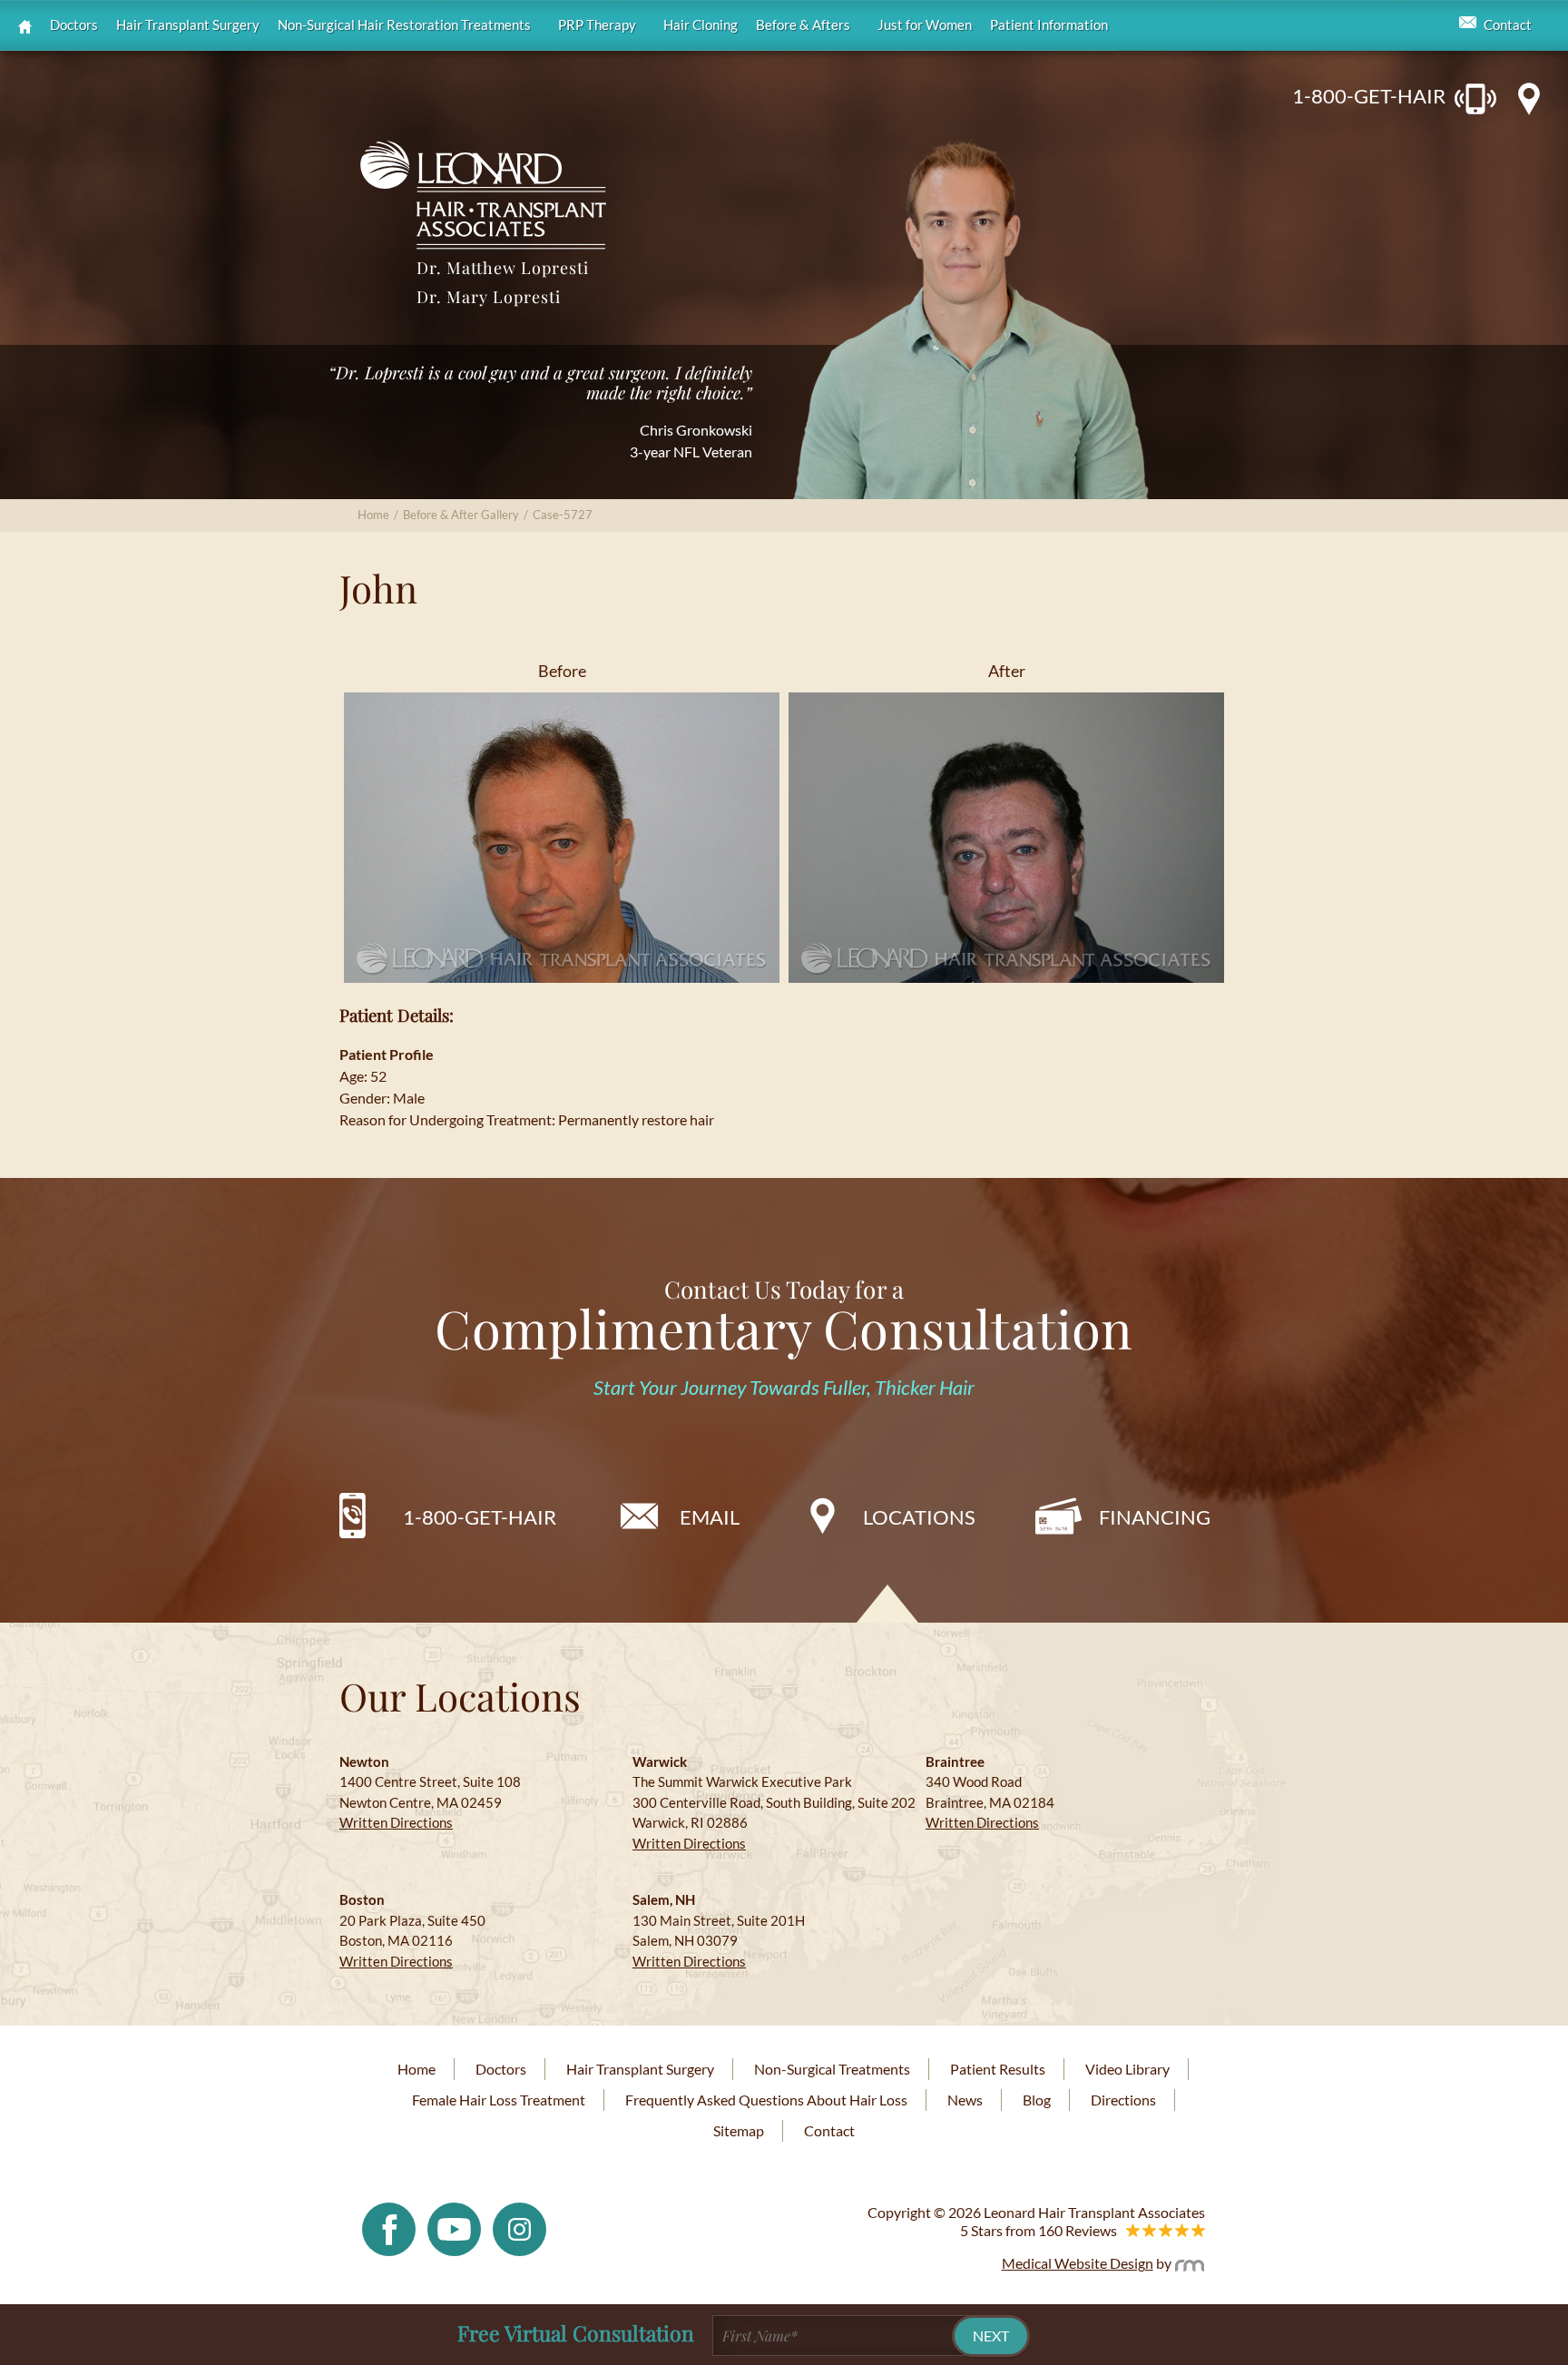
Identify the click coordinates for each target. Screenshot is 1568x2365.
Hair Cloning (701, 25)
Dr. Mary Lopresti (489, 297)
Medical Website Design (1078, 2263)
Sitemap (739, 2130)
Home (373, 515)
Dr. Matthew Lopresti (503, 268)
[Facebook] (389, 2228)
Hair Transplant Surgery (188, 25)
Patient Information (1049, 25)
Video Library (1127, 2069)
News (965, 2100)
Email (710, 1517)
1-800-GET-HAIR (1369, 96)
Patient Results (998, 2069)
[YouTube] (454, 2228)
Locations (919, 1517)
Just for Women (925, 25)
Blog (1037, 2100)
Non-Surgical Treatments (832, 2069)
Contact (1508, 25)
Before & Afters (803, 25)
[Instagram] (519, 2228)
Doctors (74, 25)
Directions (1123, 2100)
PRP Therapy (597, 25)
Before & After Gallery (461, 515)
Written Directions (396, 1822)
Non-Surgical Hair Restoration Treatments (404, 25)
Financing (1155, 1517)
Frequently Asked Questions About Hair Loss (766, 2100)
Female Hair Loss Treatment (499, 2100)
